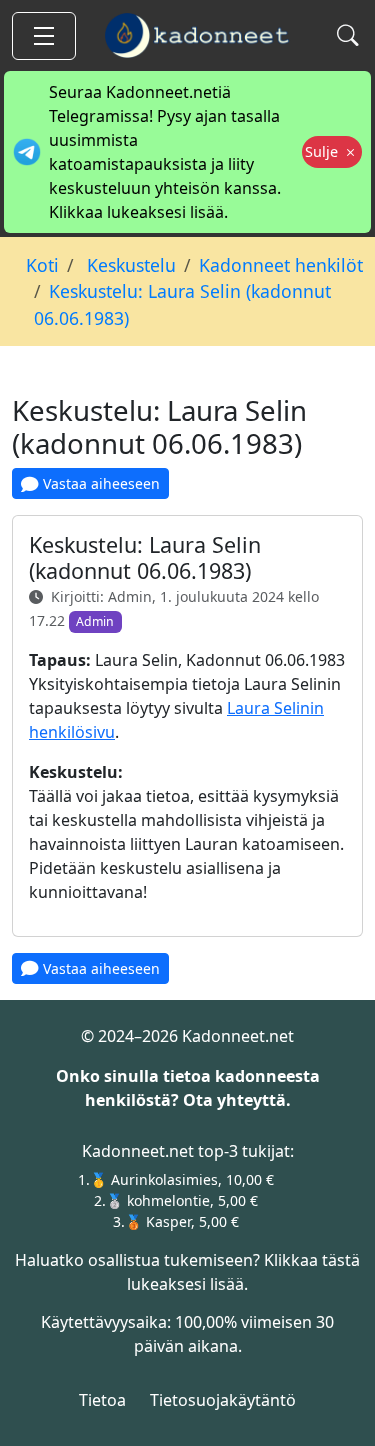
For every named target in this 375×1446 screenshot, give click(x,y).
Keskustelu (129, 265)
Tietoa (102, 1400)
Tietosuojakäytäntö (223, 1400)
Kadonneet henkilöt (281, 265)
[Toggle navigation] (44, 36)
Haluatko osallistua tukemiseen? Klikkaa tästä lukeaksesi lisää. (187, 1272)
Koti (42, 265)
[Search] (345, 35)
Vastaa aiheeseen (99, 483)
